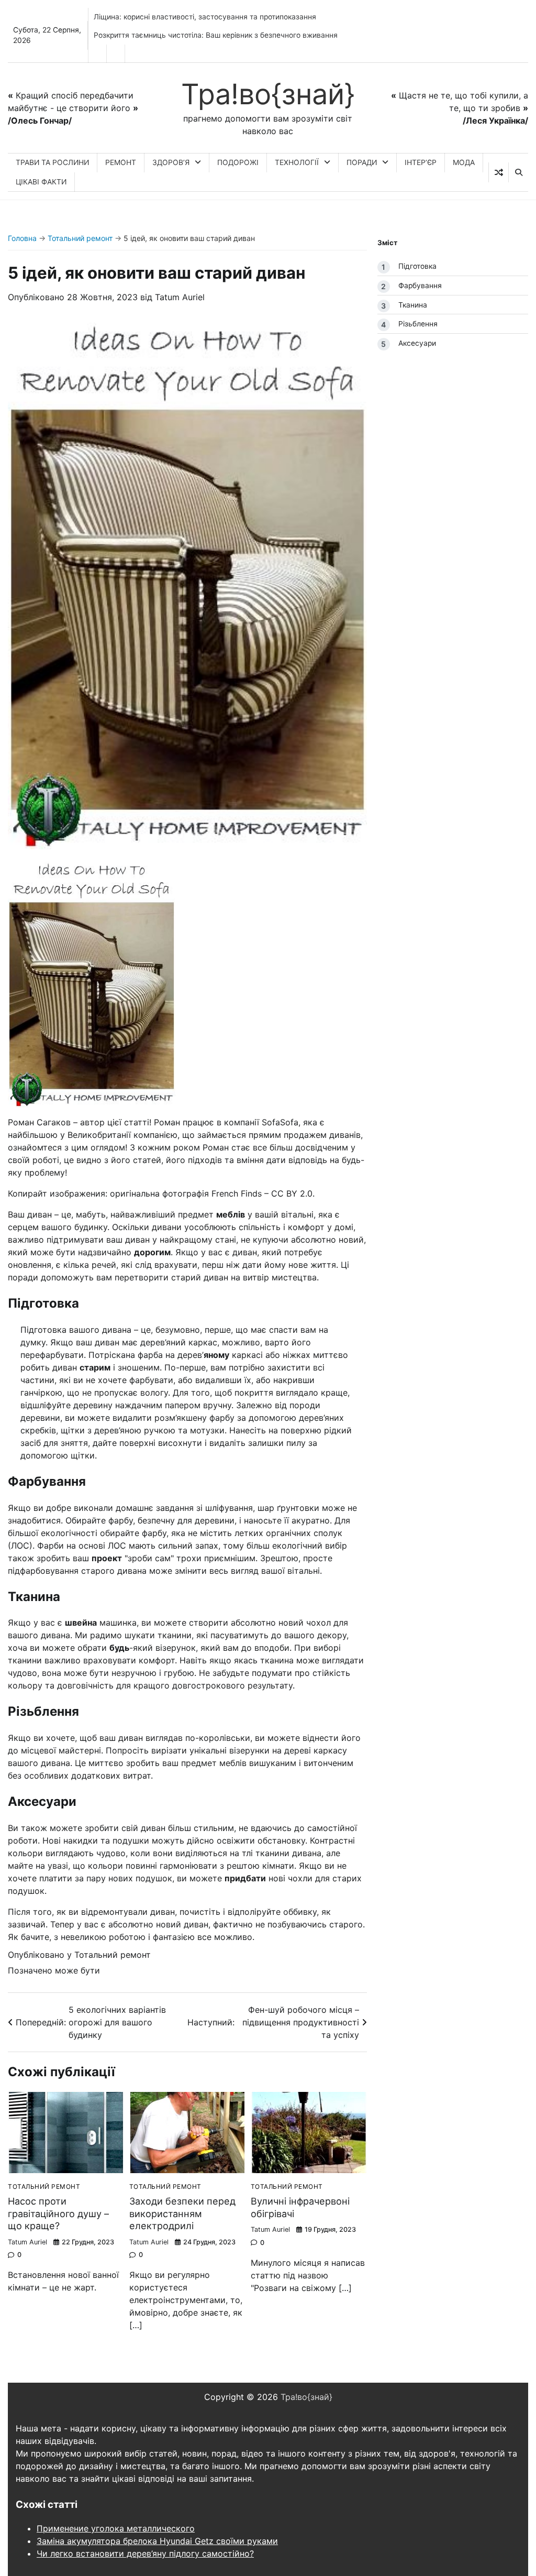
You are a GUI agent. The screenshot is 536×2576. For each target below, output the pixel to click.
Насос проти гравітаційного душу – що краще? (58, 2213)
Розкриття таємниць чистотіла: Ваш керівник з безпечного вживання (216, 35)
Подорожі (238, 162)
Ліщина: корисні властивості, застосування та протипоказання (205, 17)
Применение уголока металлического (116, 2528)
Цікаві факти (41, 182)
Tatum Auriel (180, 297)
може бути (77, 1970)
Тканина (413, 305)
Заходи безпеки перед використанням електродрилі (182, 2213)
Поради (362, 162)
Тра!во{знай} (268, 94)
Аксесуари (417, 343)
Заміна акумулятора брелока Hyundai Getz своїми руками (157, 2541)
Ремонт (121, 162)
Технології (297, 162)
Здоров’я (171, 162)
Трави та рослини (52, 162)
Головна (22, 238)
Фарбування (420, 286)
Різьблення (418, 324)
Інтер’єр (421, 162)
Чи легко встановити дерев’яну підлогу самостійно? (145, 2553)
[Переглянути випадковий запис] (499, 172)
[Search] (518, 172)
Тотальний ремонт (80, 238)
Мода (464, 162)
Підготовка (417, 266)
